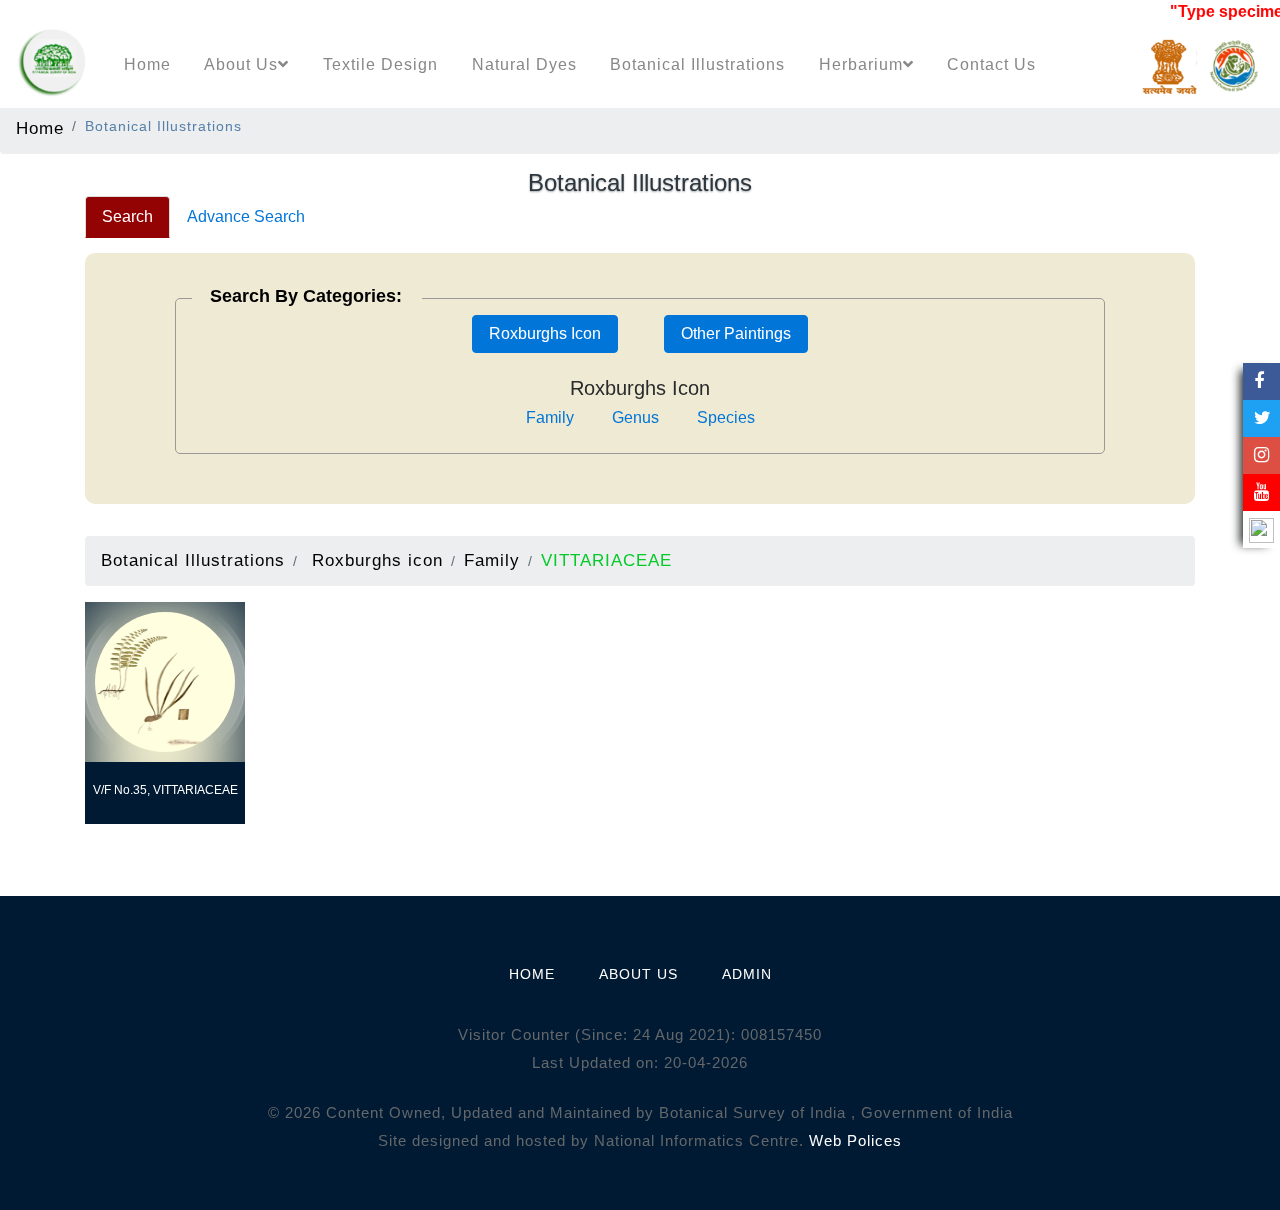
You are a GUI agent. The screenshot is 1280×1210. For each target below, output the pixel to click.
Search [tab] (127, 216)
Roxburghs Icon (545, 333)
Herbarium (861, 64)
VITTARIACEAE (606, 560)
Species (726, 417)
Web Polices (855, 1140)
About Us (241, 64)
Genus (635, 417)
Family (550, 417)
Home (147, 64)
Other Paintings (736, 333)
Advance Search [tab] (246, 216)
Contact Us (991, 64)
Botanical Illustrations (697, 64)
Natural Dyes (524, 64)
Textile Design (380, 64)
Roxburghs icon (377, 560)
